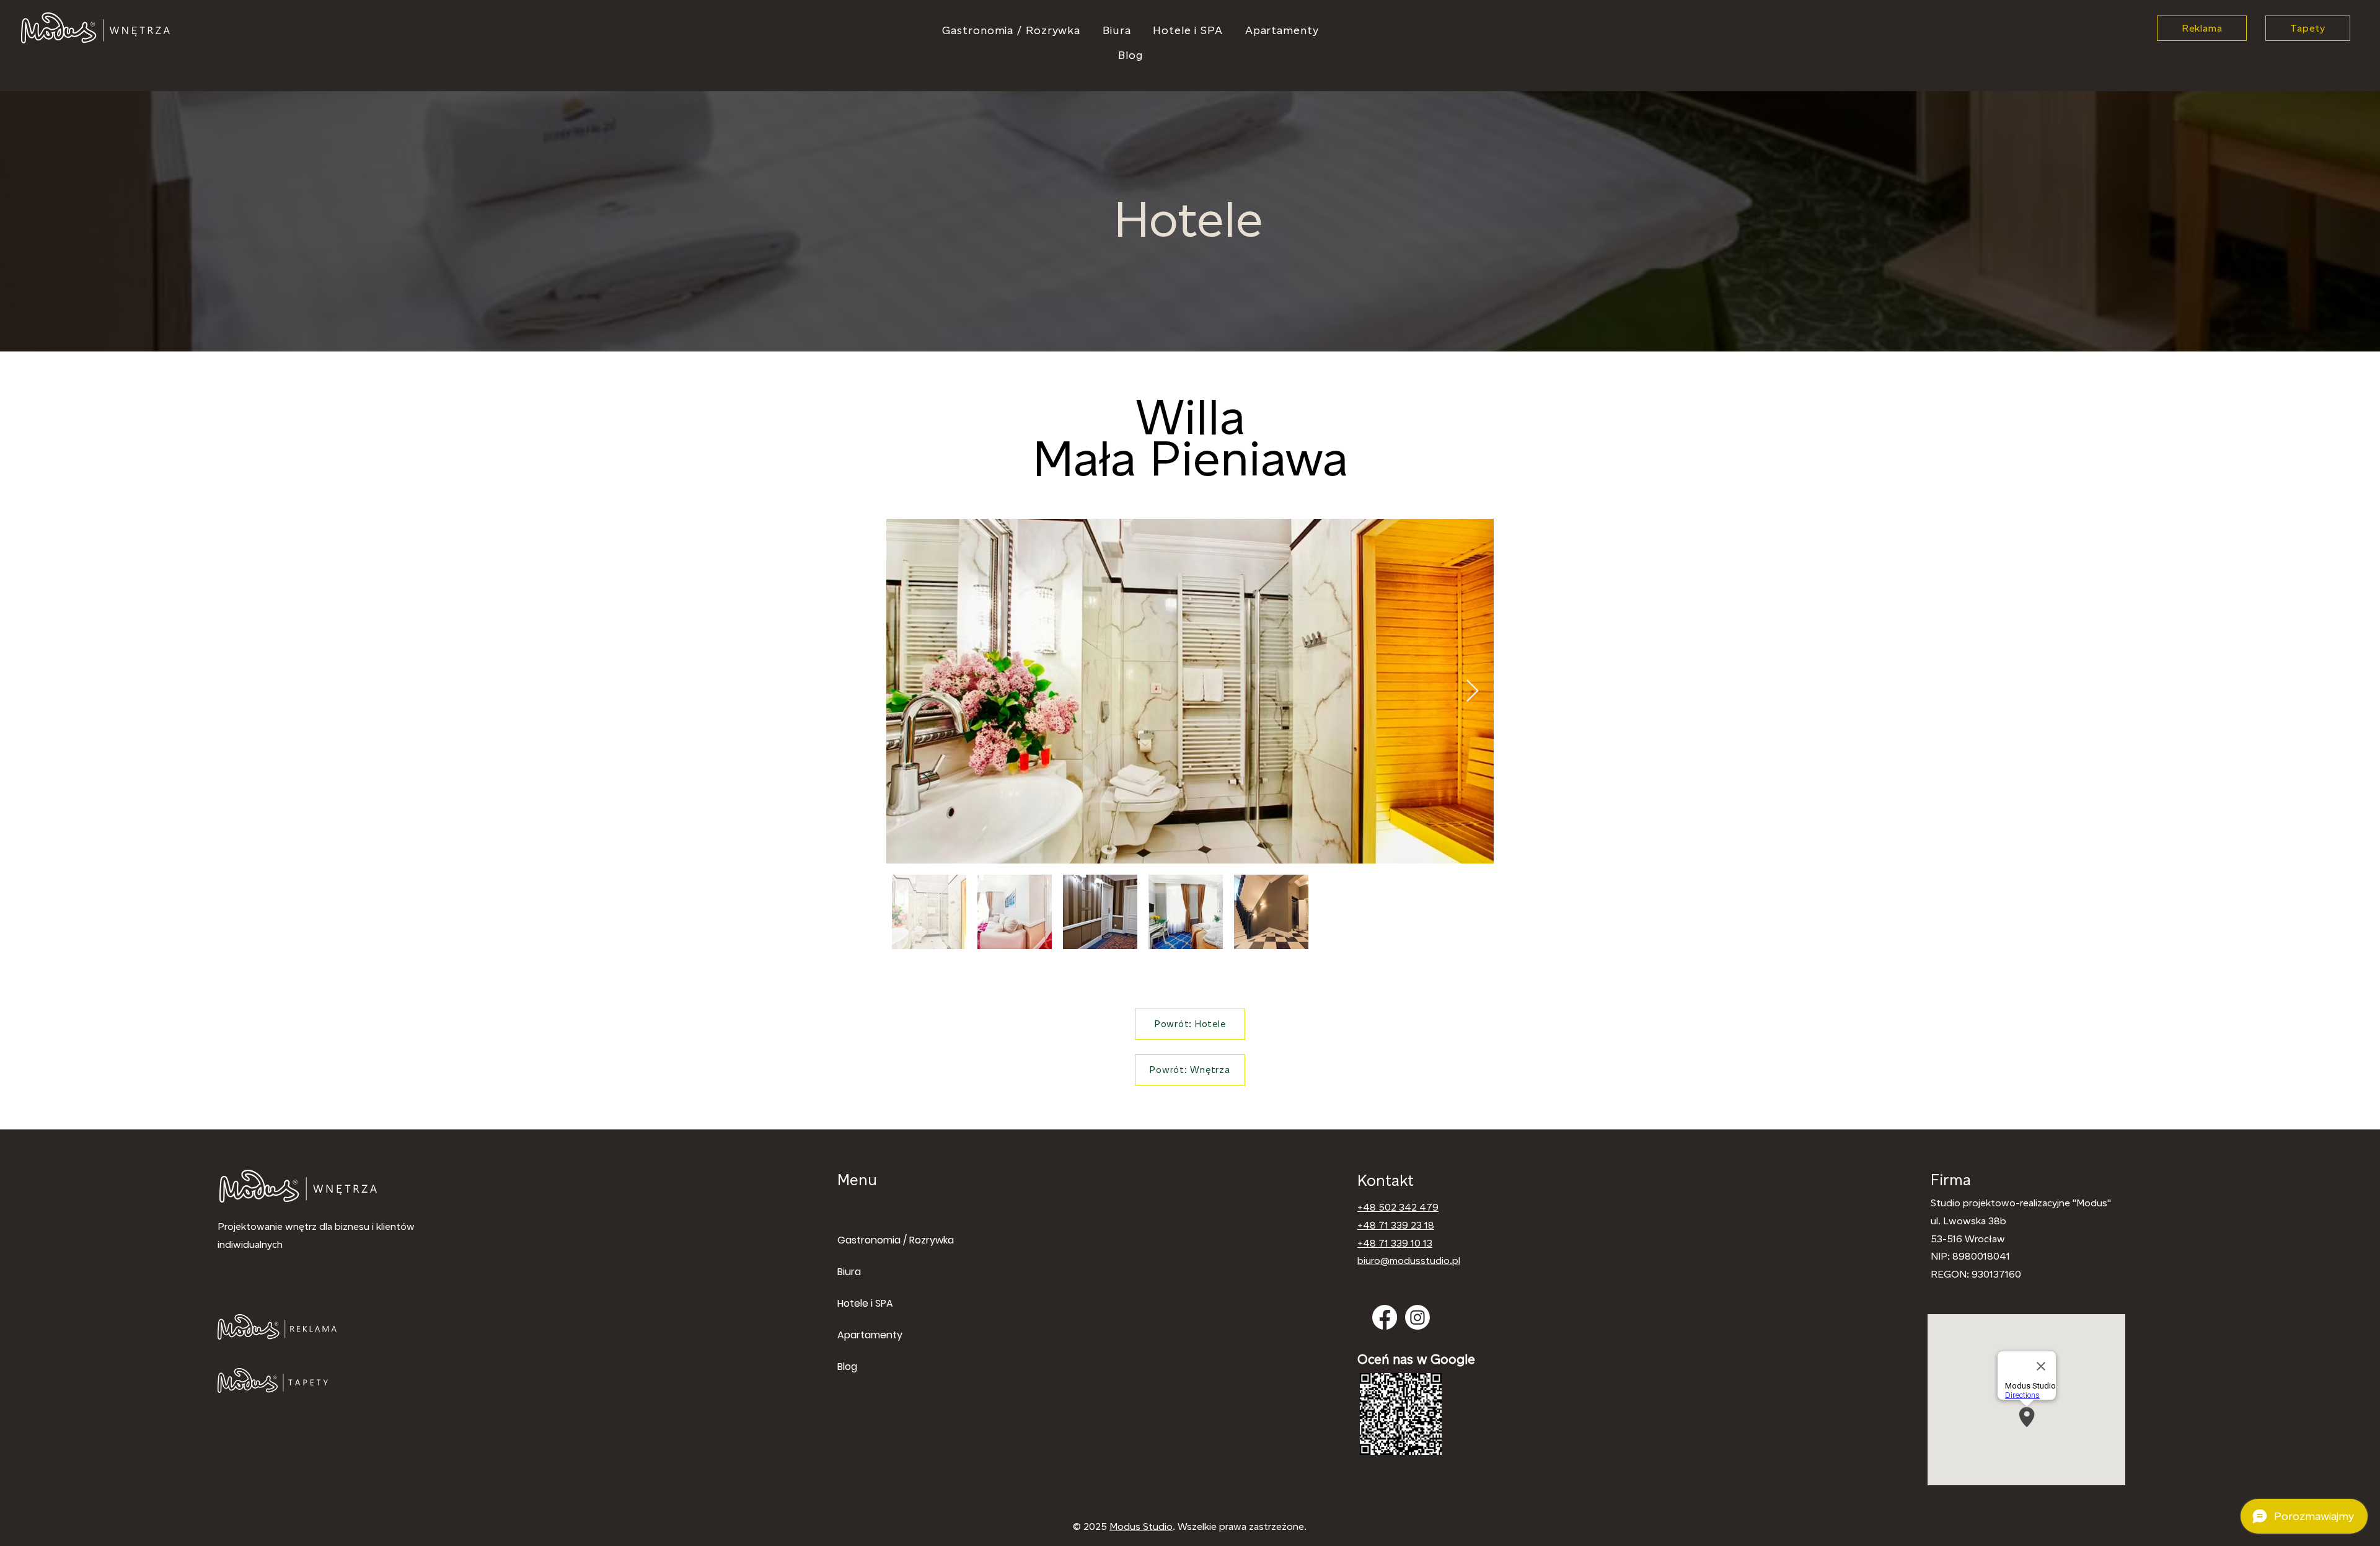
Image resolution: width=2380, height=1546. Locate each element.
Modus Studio (1141, 1526)
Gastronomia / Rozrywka (876, 1240)
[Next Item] (1472, 691)
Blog (847, 1367)
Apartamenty (870, 1335)
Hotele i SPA (865, 1303)
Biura (849, 1272)
